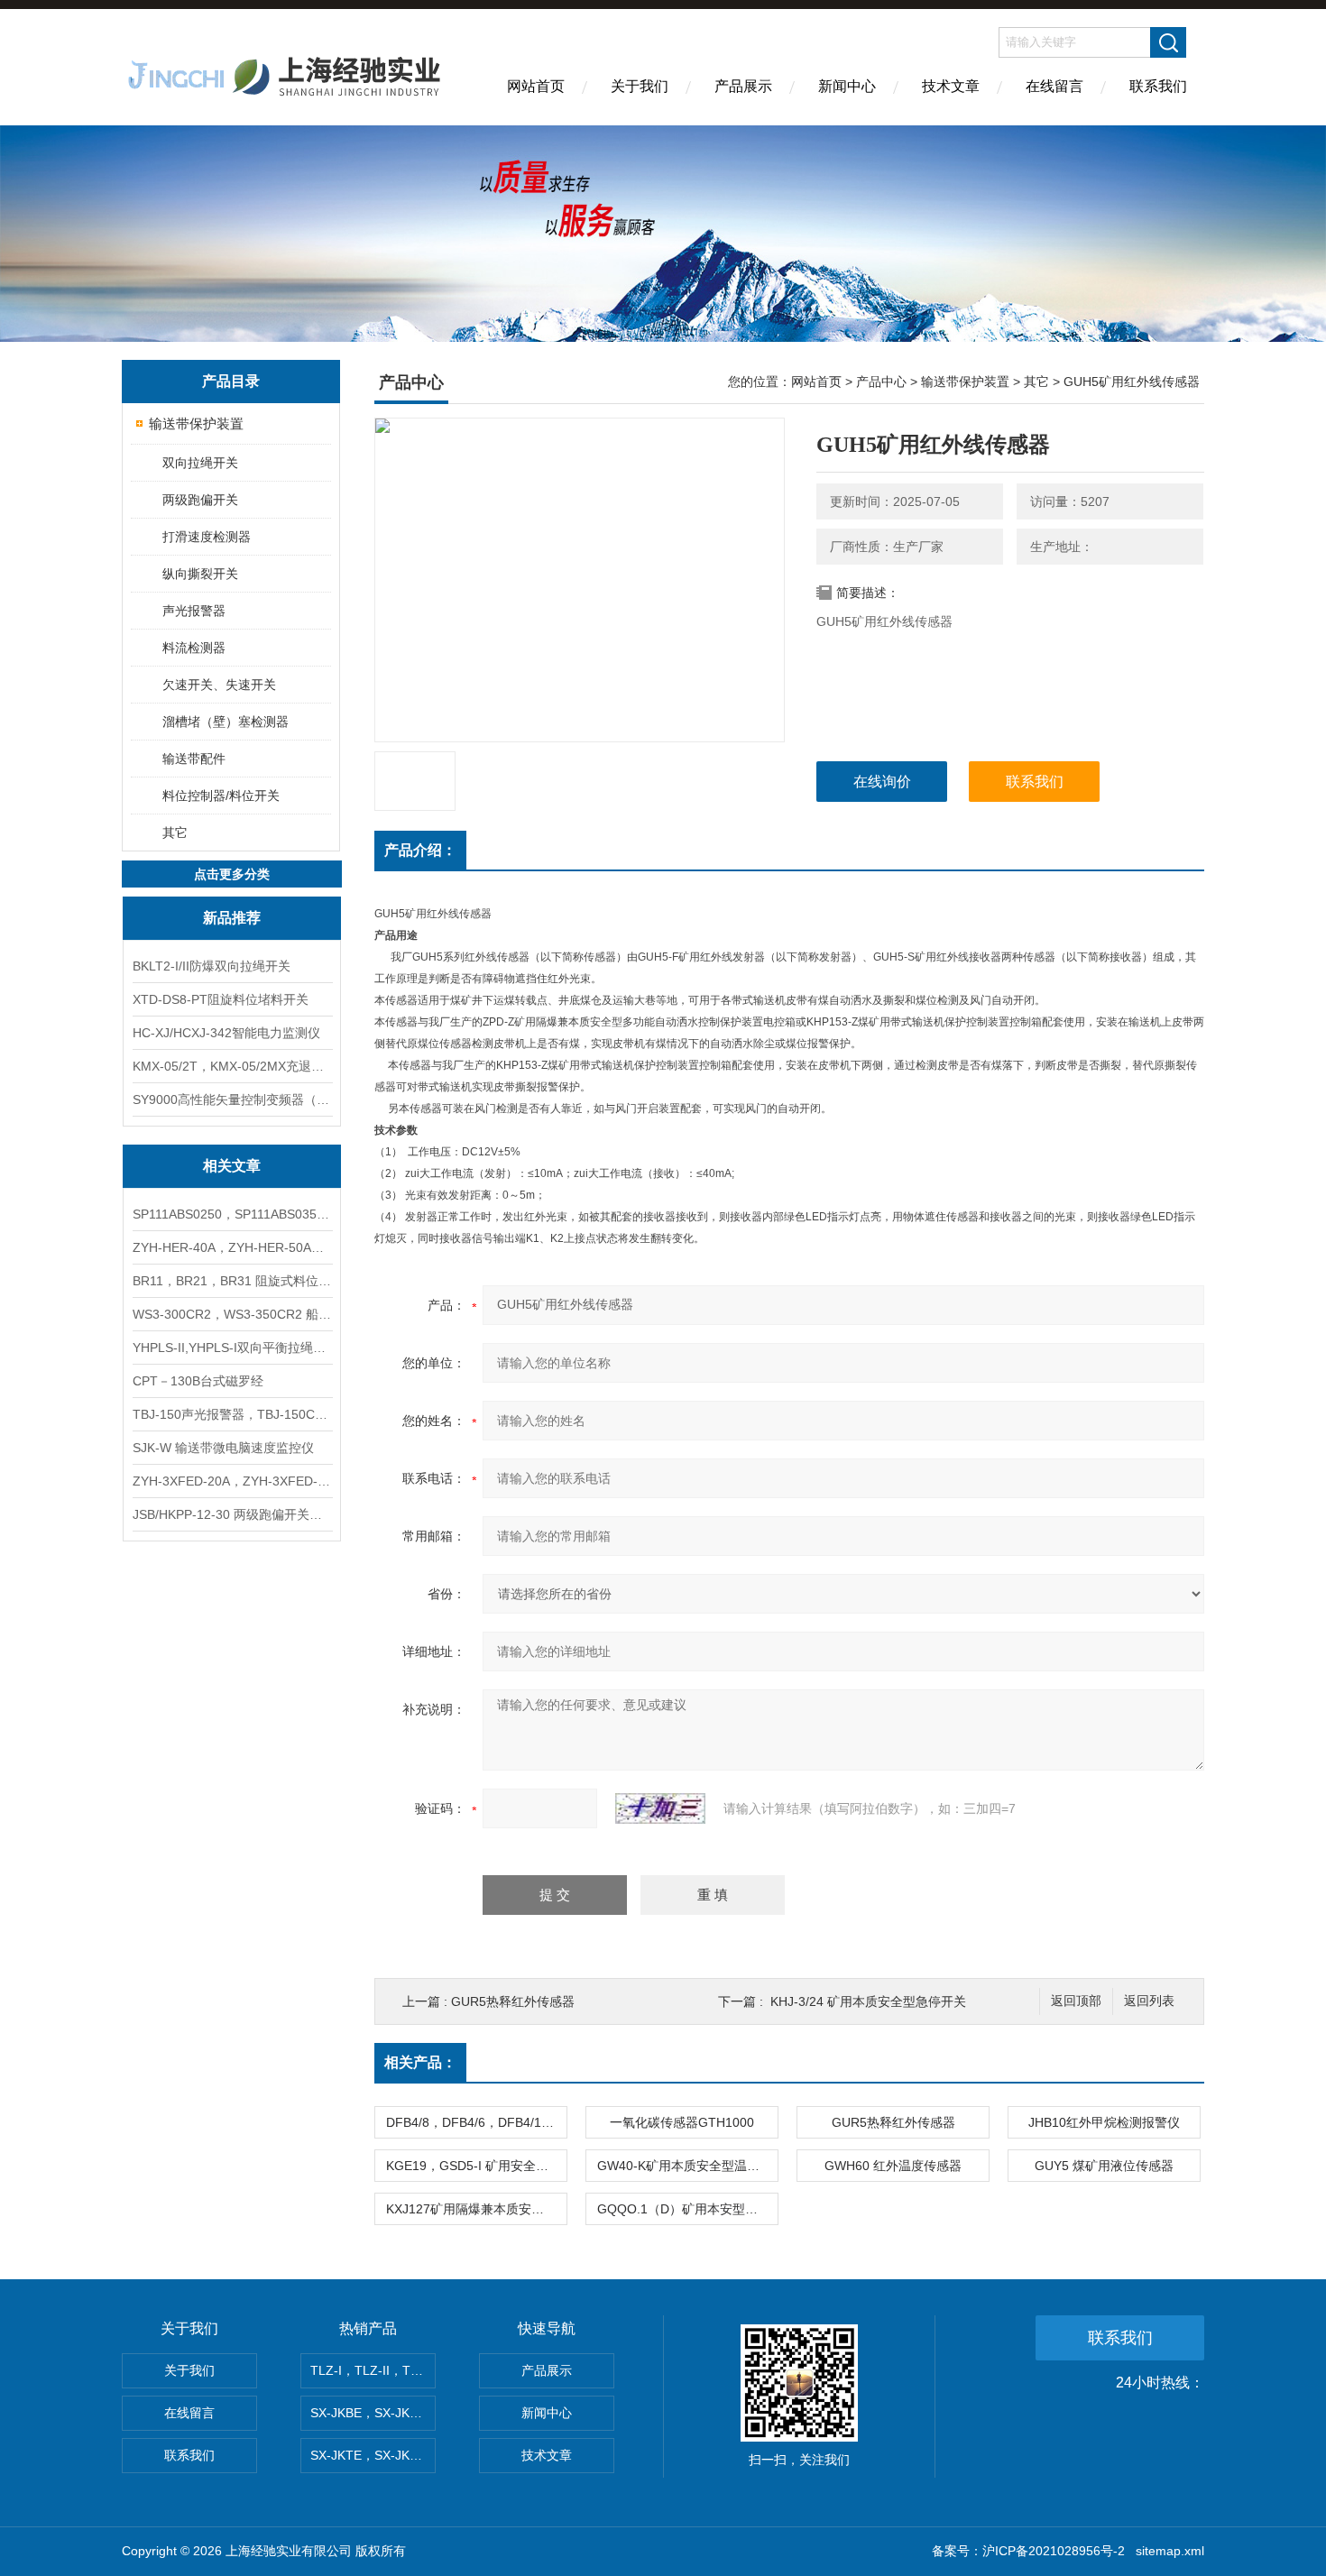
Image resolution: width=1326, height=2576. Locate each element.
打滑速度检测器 (207, 537)
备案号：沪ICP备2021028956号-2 (1028, 2551)
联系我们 (1158, 86)
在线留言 (1054, 86)
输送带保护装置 (196, 423)
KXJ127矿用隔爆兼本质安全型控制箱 (476, 2209)
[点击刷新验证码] (660, 1808)
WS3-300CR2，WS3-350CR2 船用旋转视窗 (232, 1314)
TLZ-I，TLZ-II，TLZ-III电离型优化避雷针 (373, 2370)
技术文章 (951, 86)
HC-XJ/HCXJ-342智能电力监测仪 (226, 1033)
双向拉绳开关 (200, 463)
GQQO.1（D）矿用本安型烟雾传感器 (687, 2209)
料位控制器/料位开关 (221, 796)
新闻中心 (847, 86)
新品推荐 (232, 918)
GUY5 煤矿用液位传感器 (1104, 2166)
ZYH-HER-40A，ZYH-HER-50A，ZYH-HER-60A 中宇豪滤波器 (232, 1247)
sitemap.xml (1170, 2551)
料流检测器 (194, 648)
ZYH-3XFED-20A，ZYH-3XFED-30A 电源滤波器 (232, 1481)
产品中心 (881, 382)
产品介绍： (420, 850)
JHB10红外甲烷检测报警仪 (1104, 2122)
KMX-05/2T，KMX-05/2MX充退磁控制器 (232, 1066)
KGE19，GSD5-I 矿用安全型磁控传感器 (476, 2166)
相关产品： (420, 2062)
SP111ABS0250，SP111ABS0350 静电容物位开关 (232, 1214)
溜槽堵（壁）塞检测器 (226, 722)
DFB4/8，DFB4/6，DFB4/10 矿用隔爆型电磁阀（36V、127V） (476, 2122)
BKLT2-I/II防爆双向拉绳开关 (212, 966)
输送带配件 (194, 759)
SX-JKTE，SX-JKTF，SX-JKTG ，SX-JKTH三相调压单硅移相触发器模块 (373, 2455)
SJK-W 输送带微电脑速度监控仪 (223, 1448)
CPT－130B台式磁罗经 (198, 1381)
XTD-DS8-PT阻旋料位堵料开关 (221, 999)
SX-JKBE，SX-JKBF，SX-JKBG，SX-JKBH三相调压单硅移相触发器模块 (373, 2413)
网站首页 (536, 86)
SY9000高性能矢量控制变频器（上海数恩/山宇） (232, 1099)
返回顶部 (1076, 2001)
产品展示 (743, 86)
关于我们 (640, 86)
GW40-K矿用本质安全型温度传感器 (687, 2166)
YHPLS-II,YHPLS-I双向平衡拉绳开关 (232, 1348)
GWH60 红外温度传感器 (893, 2166)
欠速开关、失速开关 (219, 685)
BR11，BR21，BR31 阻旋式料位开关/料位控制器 (232, 1281)
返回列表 (1149, 2001)
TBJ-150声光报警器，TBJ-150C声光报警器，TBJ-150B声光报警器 (232, 1414)
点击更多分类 (232, 874)
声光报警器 (194, 611)
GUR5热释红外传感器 (513, 2001)
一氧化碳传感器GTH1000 (682, 2122)
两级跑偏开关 (200, 500)
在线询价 (882, 782)
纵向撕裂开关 (200, 574)
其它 (175, 833)
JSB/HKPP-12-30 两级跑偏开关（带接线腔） (232, 1514)
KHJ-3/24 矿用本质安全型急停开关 (868, 2001)
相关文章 (232, 1166)
